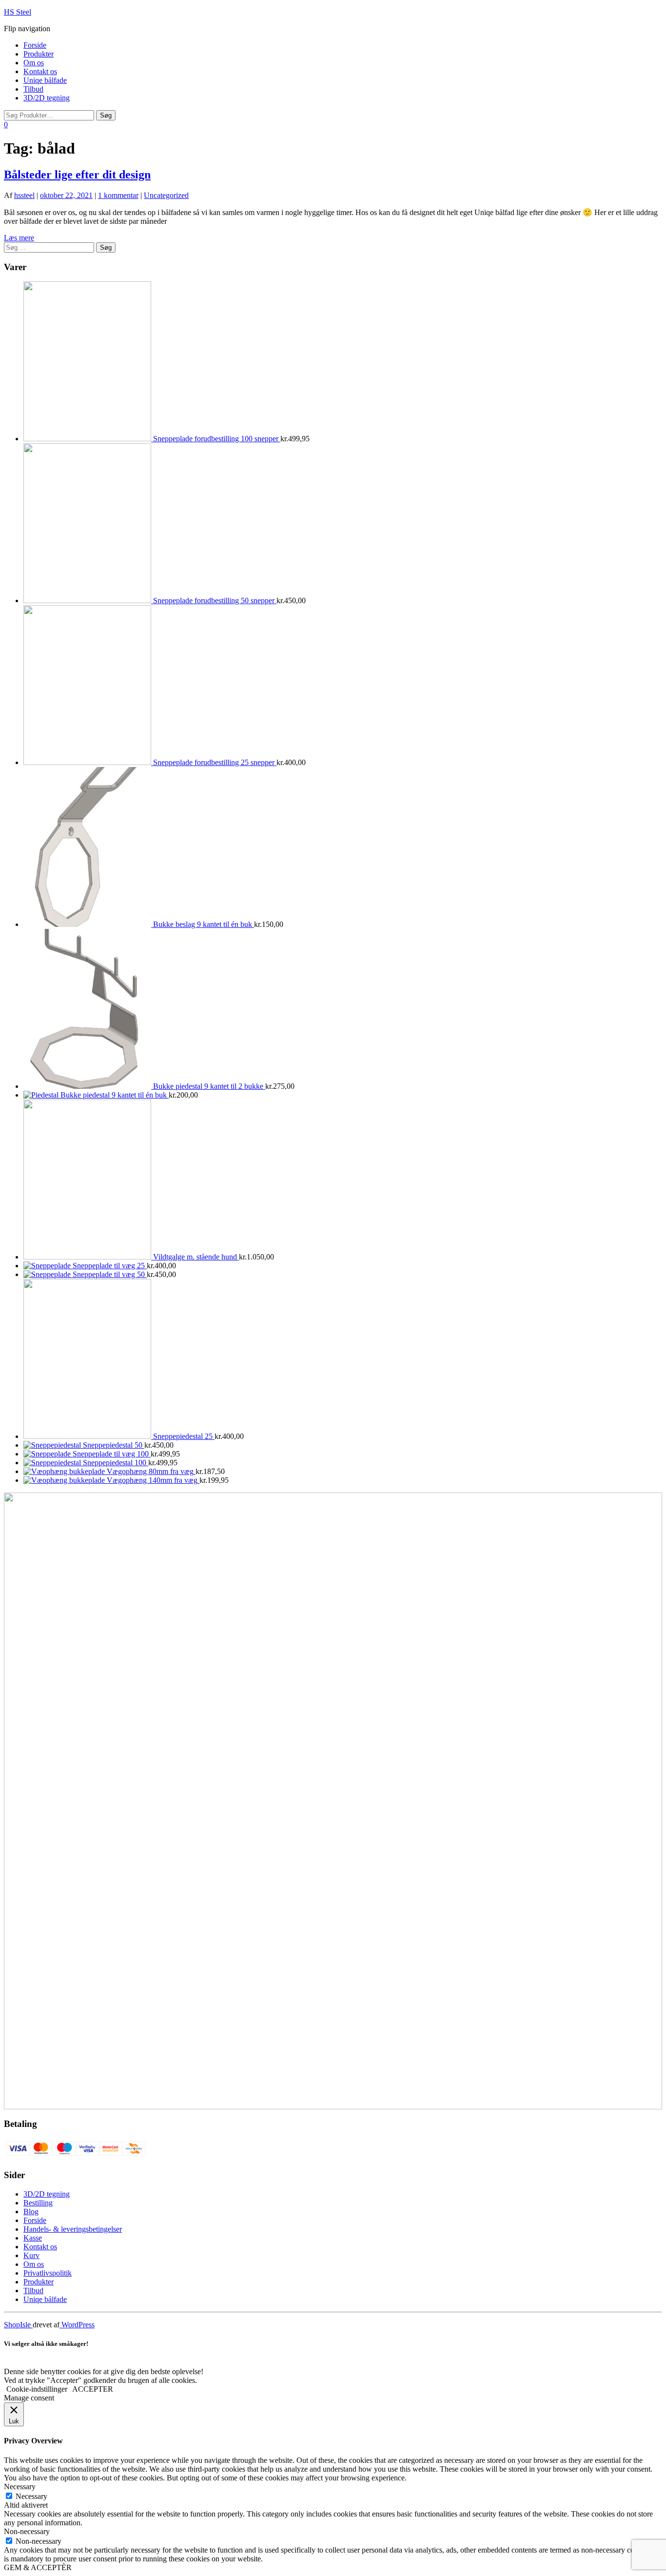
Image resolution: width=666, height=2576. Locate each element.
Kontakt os (40, 71)
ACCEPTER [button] (93, 2389)
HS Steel (18, 12)
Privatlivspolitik (48, 2273)
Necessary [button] (20, 2487)
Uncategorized (166, 195)
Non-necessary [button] (27, 2531)
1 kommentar (118, 195)
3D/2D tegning (47, 98)
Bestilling (38, 2203)
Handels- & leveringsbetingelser (73, 2229)
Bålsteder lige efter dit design (77, 175)
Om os (34, 63)
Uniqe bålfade (45, 80)
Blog (31, 2212)
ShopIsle (18, 2325)
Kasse (33, 2238)
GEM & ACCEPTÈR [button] (38, 2567)
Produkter (39, 54)
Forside (35, 45)
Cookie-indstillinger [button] (37, 2389)
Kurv (31, 2255)
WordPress (77, 2325)
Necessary (31, 2496)
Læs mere (19, 238)
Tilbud (33, 89)
